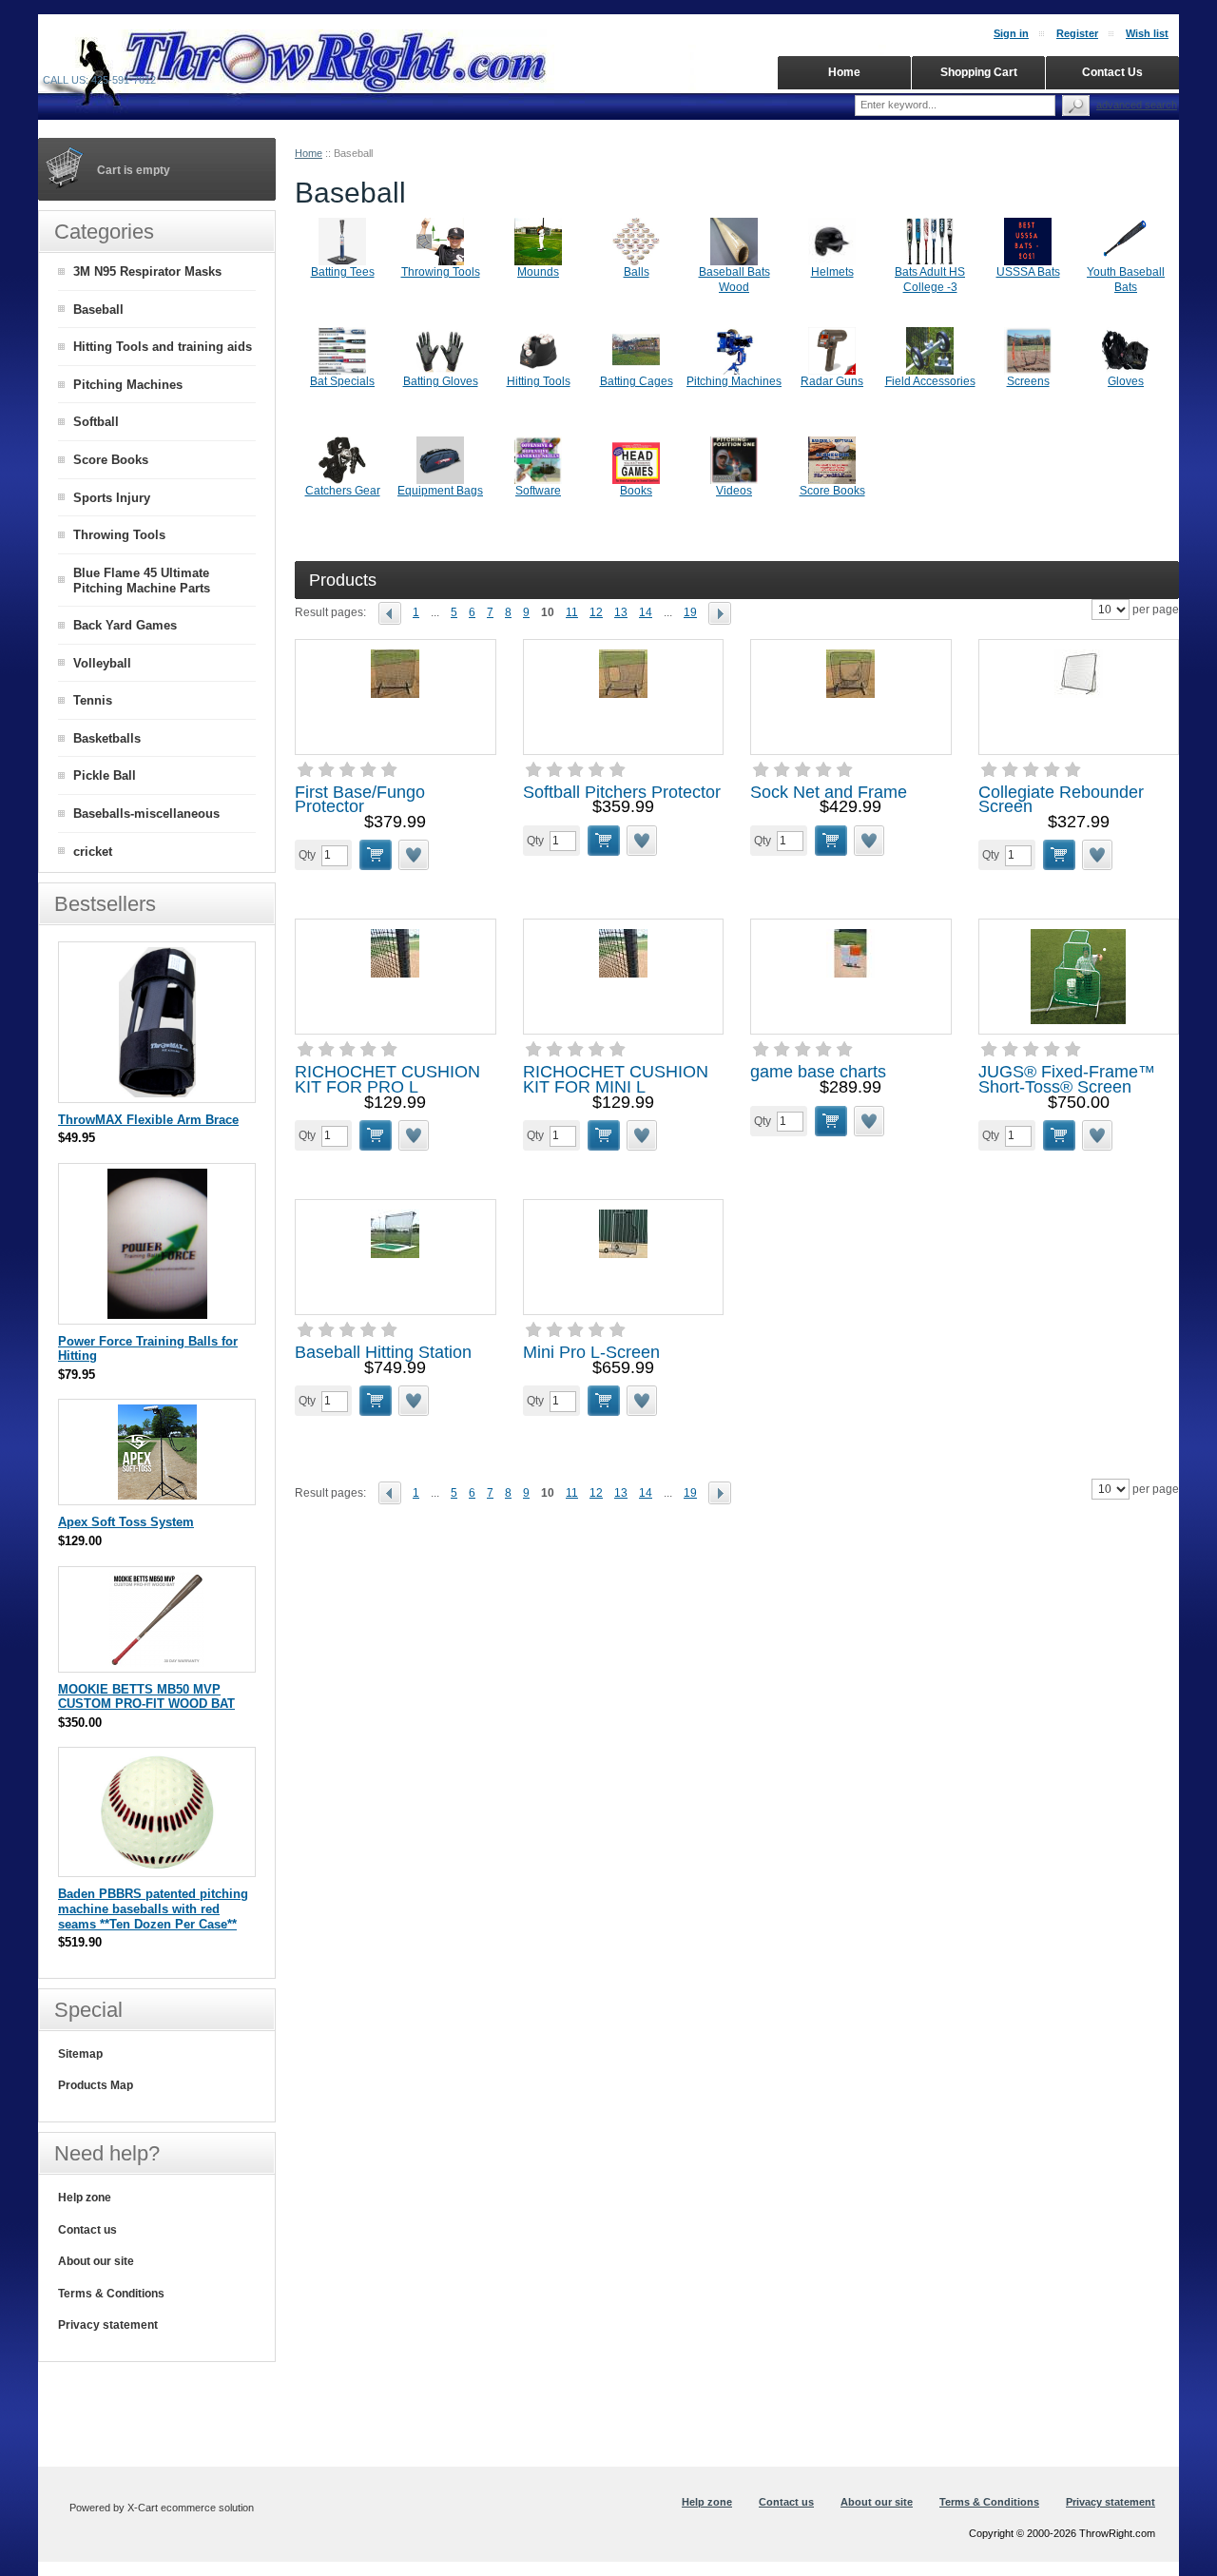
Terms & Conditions (111, 2294)
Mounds (538, 272)
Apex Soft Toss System (126, 1522)
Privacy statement (108, 2325)
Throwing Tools (441, 272)
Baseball (98, 310)
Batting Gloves (441, 381)
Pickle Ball (105, 775)
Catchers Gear (343, 491)
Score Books (832, 491)
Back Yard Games (125, 625)
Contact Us (1112, 72)
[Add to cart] (376, 855)
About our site (96, 2261)
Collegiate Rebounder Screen (1061, 800)
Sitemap (80, 2054)
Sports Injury (112, 498)
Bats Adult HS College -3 (930, 280)
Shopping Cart (979, 72)
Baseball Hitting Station (383, 1352)
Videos (734, 491)
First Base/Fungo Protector (360, 800)
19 (690, 612)
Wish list (1147, 33)
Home (309, 153)
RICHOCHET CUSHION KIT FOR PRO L (387, 1079)
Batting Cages (637, 381)
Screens (1028, 381)
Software (538, 491)
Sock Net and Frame (829, 792)
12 (596, 612)
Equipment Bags (440, 491)
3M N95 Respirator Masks (147, 271)
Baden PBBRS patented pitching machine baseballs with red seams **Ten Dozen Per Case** (153, 1908)
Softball (96, 422)
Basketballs (107, 738)
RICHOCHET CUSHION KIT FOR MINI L (616, 1079)
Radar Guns (832, 381)
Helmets (832, 272)
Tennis (93, 700)
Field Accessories (930, 381)
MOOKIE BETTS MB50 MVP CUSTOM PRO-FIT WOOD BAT (146, 1697)
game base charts (818, 1072)
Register (1077, 33)
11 (572, 612)
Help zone (85, 2198)
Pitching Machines (734, 381)
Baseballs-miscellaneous (146, 813)
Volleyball (102, 663)
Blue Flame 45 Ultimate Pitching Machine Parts (142, 581)
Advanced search (1137, 105)
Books (636, 491)
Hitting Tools (539, 381)
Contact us (87, 2230)
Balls (637, 272)
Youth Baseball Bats (1126, 280)
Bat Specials (342, 381)
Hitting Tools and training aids (163, 347)
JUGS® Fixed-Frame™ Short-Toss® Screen (1067, 1079)
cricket (93, 852)
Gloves (1126, 381)
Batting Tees (343, 272)
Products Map (96, 2085)
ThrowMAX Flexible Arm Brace (148, 1120)
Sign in (1011, 33)
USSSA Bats (1028, 272)
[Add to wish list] (415, 855)
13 (621, 612)
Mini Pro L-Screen (591, 1352)
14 (646, 612)
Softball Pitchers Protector (622, 792)
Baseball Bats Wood (734, 280)
